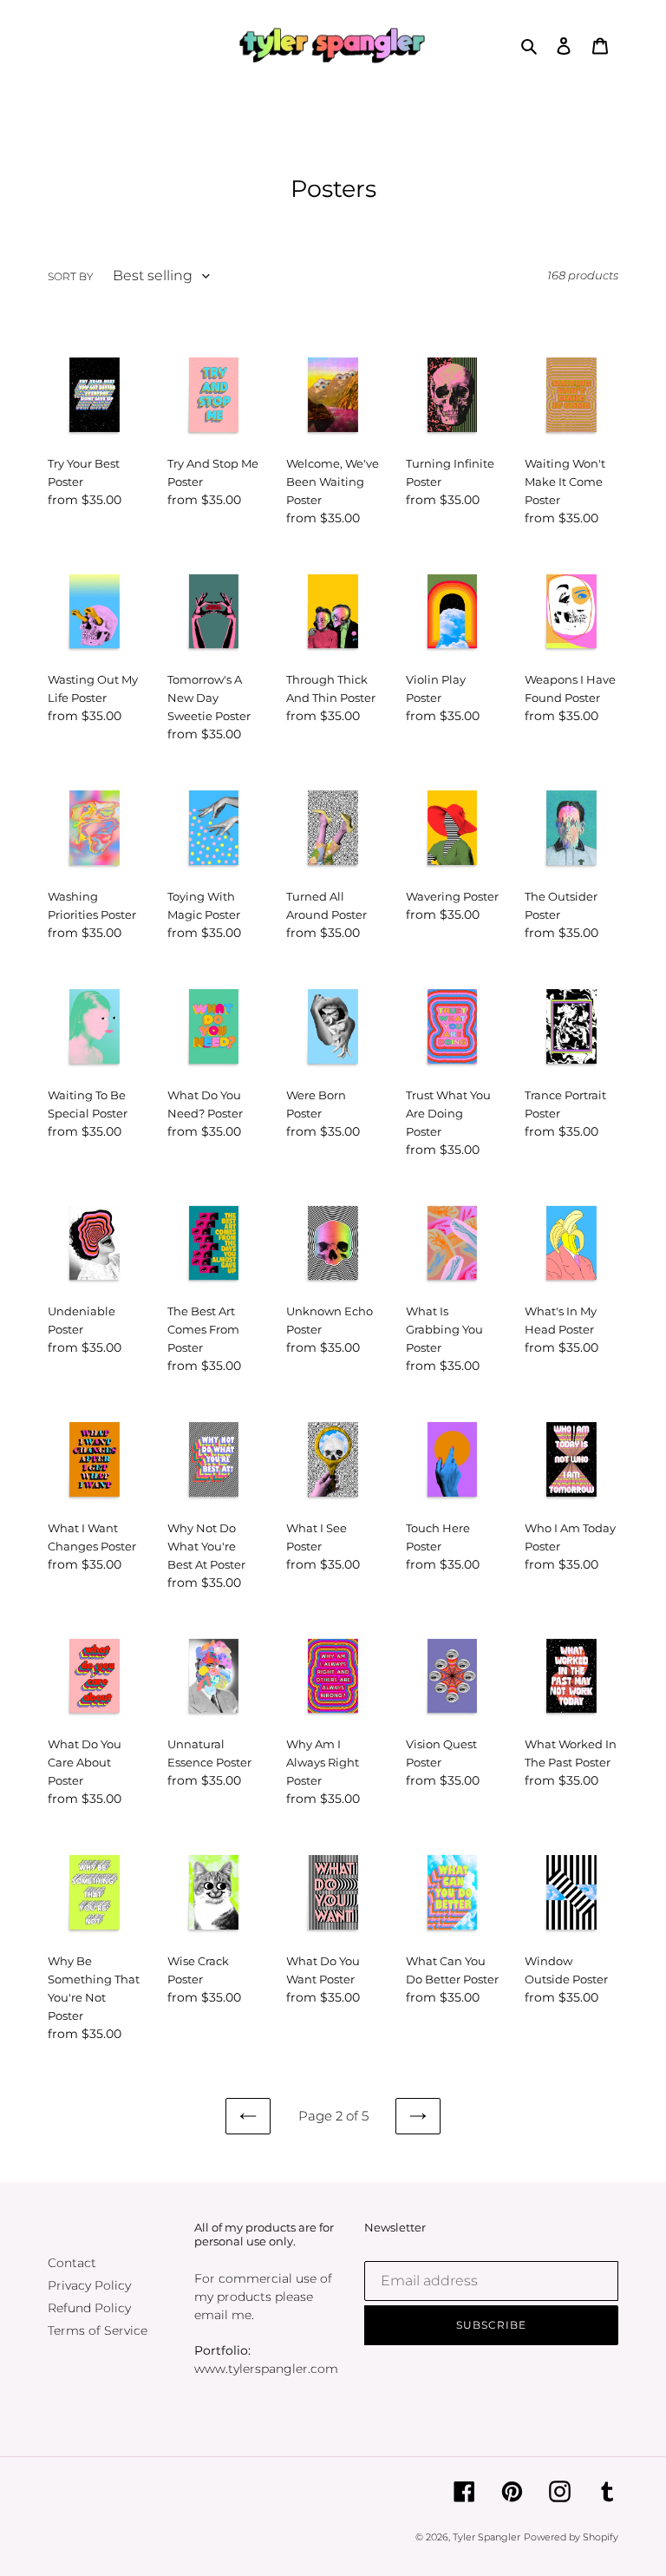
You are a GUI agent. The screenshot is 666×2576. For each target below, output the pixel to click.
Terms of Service (98, 2330)
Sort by (71, 276)
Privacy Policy (89, 2285)
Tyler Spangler (486, 2537)
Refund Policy (89, 2308)
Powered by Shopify (571, 2537)
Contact (72, 2263)
